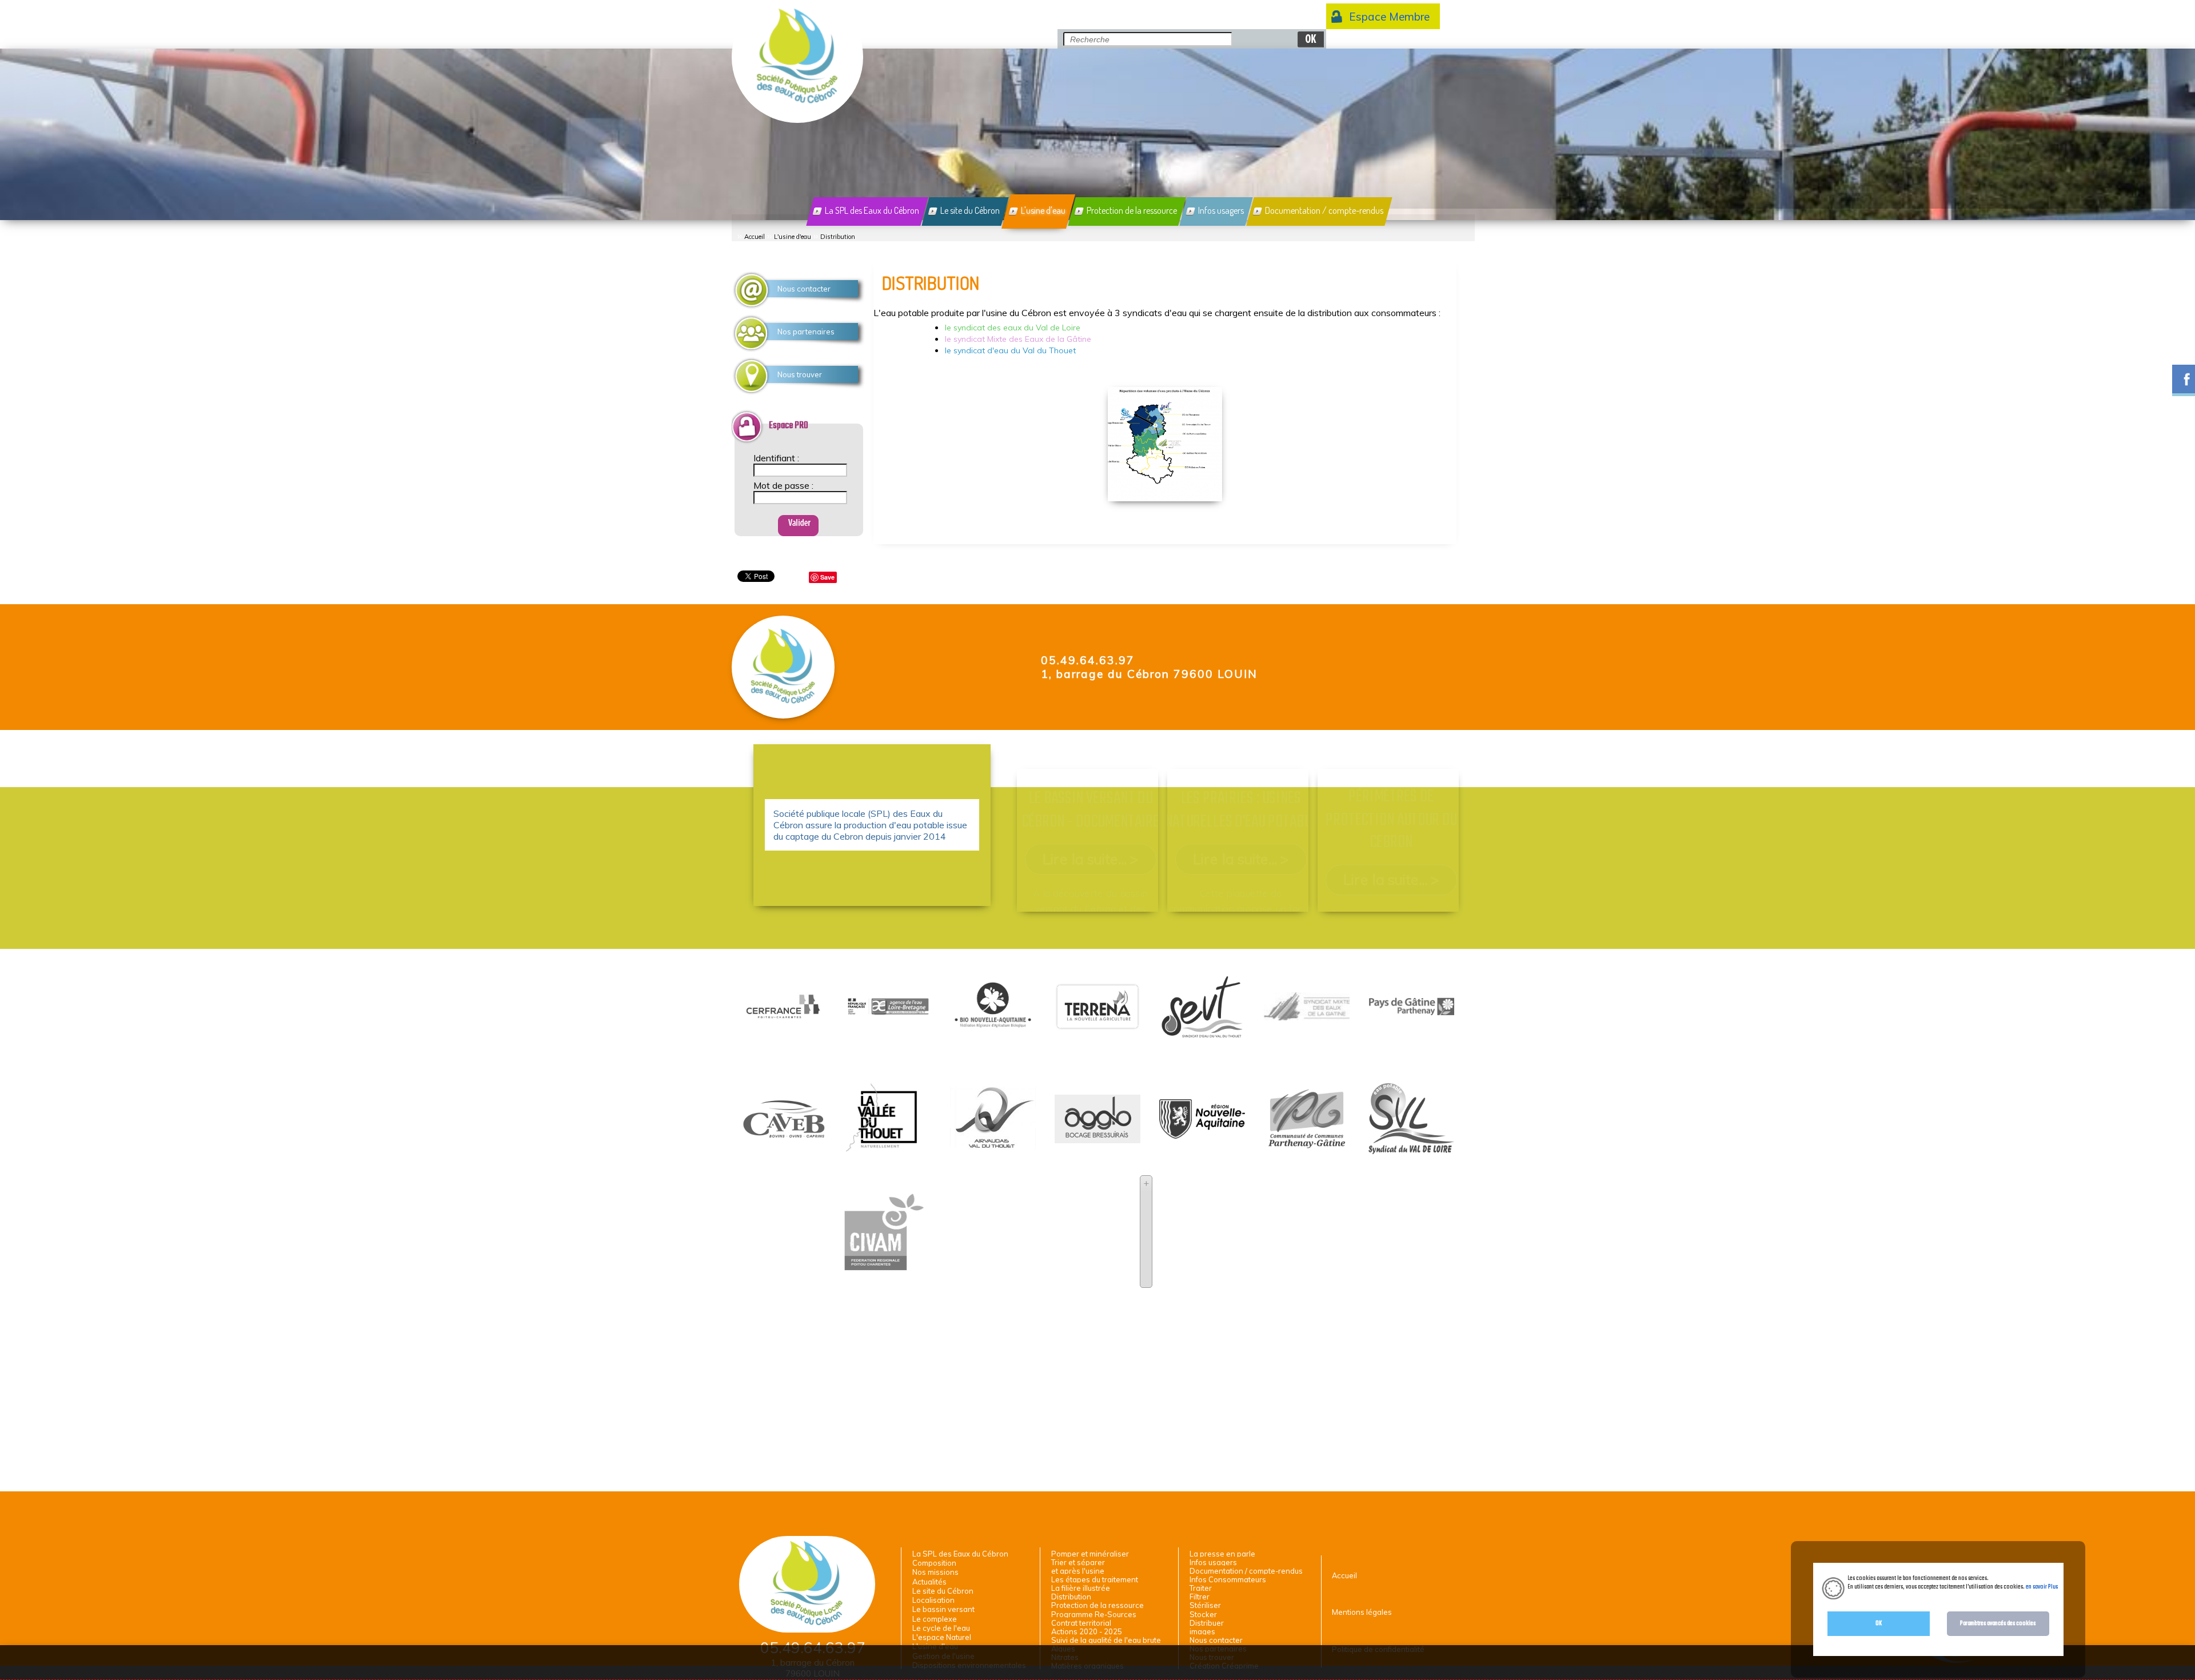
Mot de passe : (783, 485)
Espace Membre (1389, 17)
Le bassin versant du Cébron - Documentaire (1090, 811)
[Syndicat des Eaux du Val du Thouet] (1202, 1044)
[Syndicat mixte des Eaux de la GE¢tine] (1307, 1015)
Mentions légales (1362, 1612)
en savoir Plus (2041, 1587)
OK (1879, 1623)
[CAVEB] (784, 1135)
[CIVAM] (883, 1269)
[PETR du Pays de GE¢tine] (1411, 1009)
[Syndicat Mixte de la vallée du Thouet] (888, 1154)
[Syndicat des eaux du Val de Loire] (1411, 1149)
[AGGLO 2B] (1097, 1138)
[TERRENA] (1097, 1025)
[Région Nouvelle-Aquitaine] (1202, 1133)
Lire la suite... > (1090, 859)
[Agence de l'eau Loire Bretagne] (888, 1011)
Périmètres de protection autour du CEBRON (1391, 820)
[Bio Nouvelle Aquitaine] (993, 1031)
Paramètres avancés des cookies (1998, 1623)
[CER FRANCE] (784, 1018)
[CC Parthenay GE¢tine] (1307, 1147)
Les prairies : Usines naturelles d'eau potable (1241, 811)
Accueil (755, 237)
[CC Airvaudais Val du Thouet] (993, 1146)
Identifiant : (776, 458)
